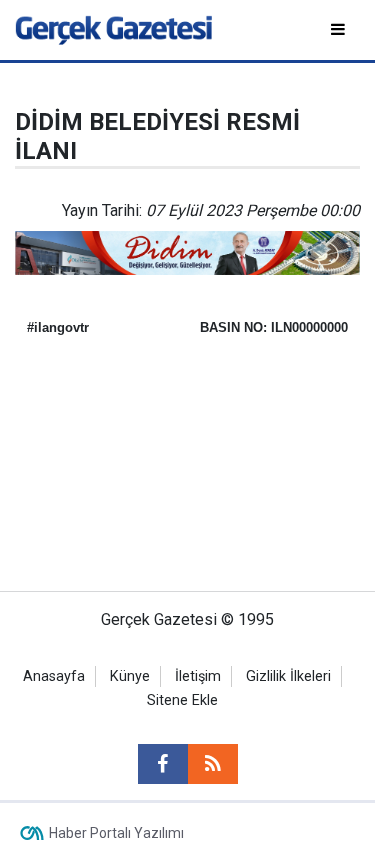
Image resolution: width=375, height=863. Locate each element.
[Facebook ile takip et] (163, 764)
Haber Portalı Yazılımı (116, 833)
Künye (130, 676)
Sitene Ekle (182, 700)
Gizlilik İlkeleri (288, 676)
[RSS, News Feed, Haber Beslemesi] (213, 764)
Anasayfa (54, 676)
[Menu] (339, 29)
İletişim (198, 676)
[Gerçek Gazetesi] (113, 28)
